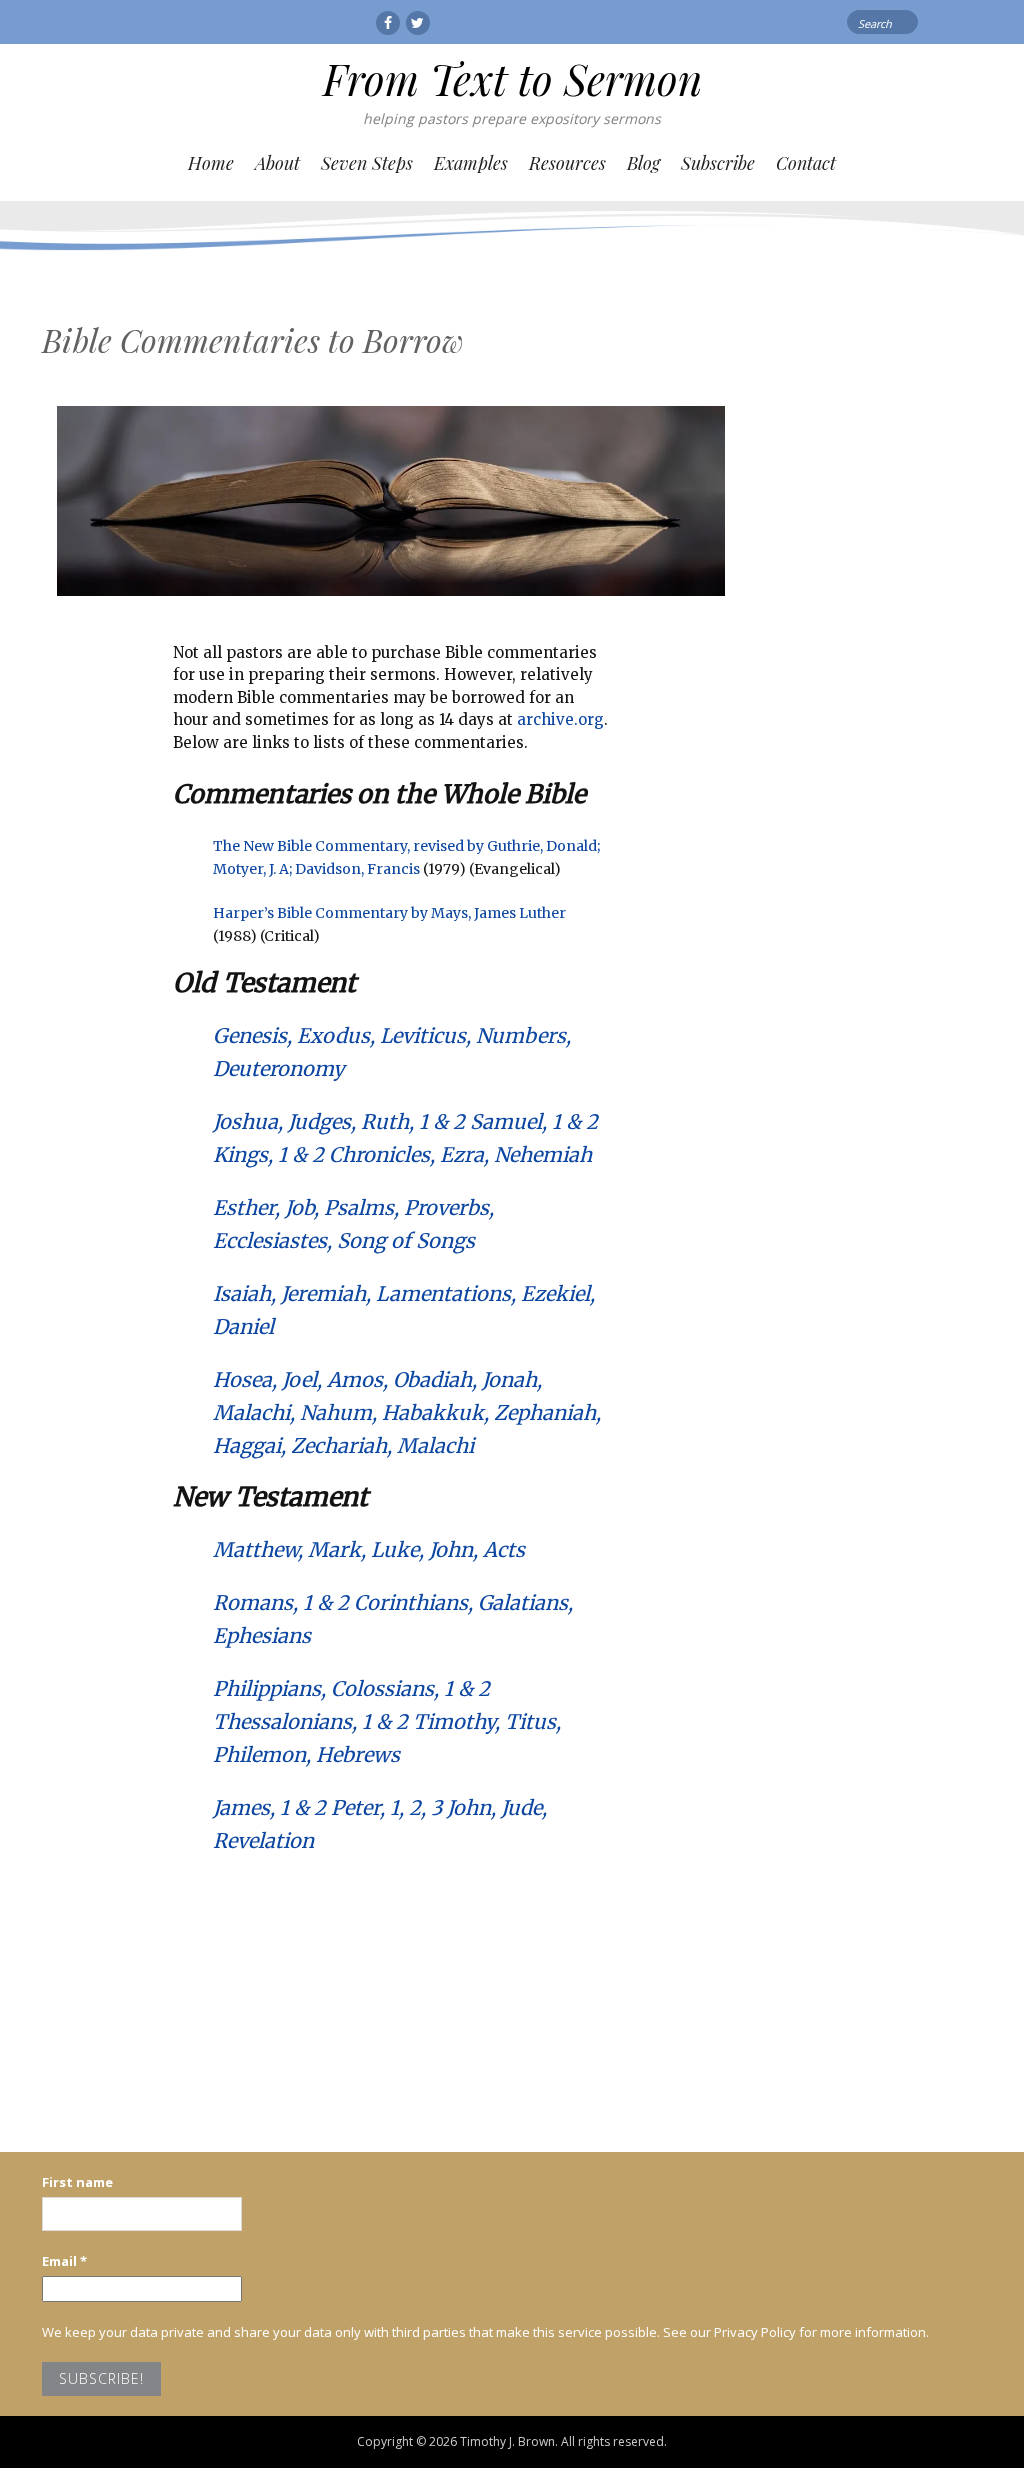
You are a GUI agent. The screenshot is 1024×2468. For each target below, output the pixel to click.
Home (211, 163)
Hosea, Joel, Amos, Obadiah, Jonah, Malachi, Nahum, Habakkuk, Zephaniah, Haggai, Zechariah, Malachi (407, 1412)
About (277, 163)
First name (77, 2182)
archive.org (560, 719)
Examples (471, 163)
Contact (806, 163)
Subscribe (718, 163)
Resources (567, 163)
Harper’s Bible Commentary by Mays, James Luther (389, 913)
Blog (643, 163)
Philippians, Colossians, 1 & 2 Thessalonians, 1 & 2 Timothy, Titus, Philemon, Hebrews (387, 1721)
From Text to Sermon (512, 79)
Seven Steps (367, 163)
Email (64, 2261)
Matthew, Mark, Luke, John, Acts (369, 1549)
